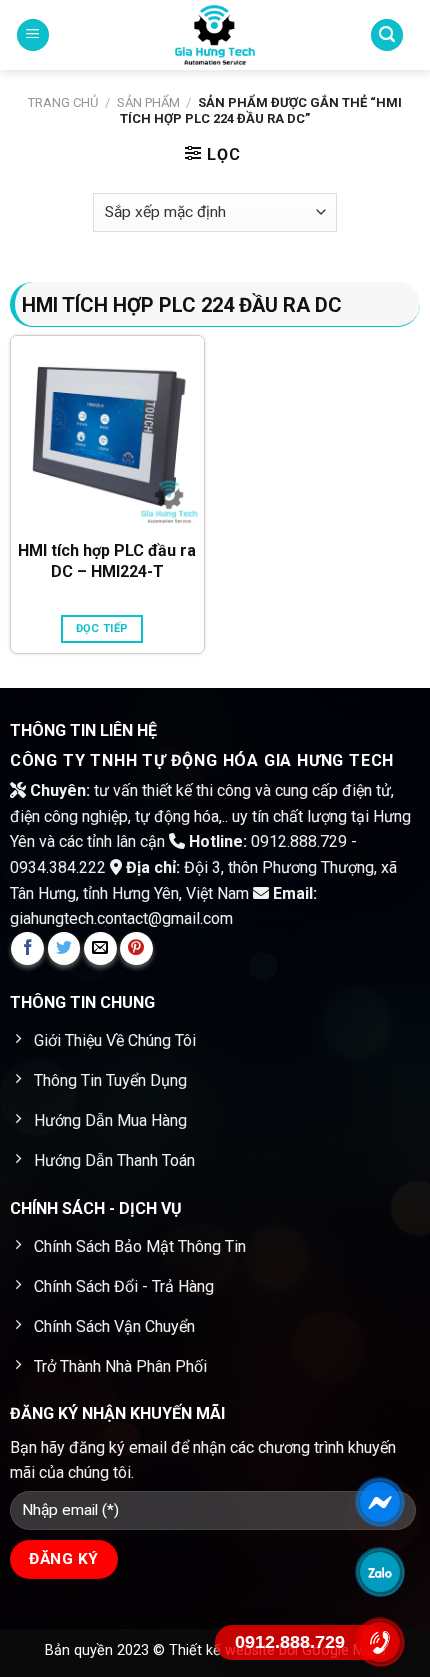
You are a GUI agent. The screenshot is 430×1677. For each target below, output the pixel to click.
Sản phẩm (148, 102)
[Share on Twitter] (64, 948)
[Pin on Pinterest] (136, 948)
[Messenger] (380, 1502)
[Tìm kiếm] (387, 35)
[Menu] (33, 35)
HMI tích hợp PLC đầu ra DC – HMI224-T (107, 561)
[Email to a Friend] (100, 948)
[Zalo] (380, 1572)
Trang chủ (63, 102)
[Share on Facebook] (27, 948)
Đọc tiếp (102, 628)
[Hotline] (380, 1642)
